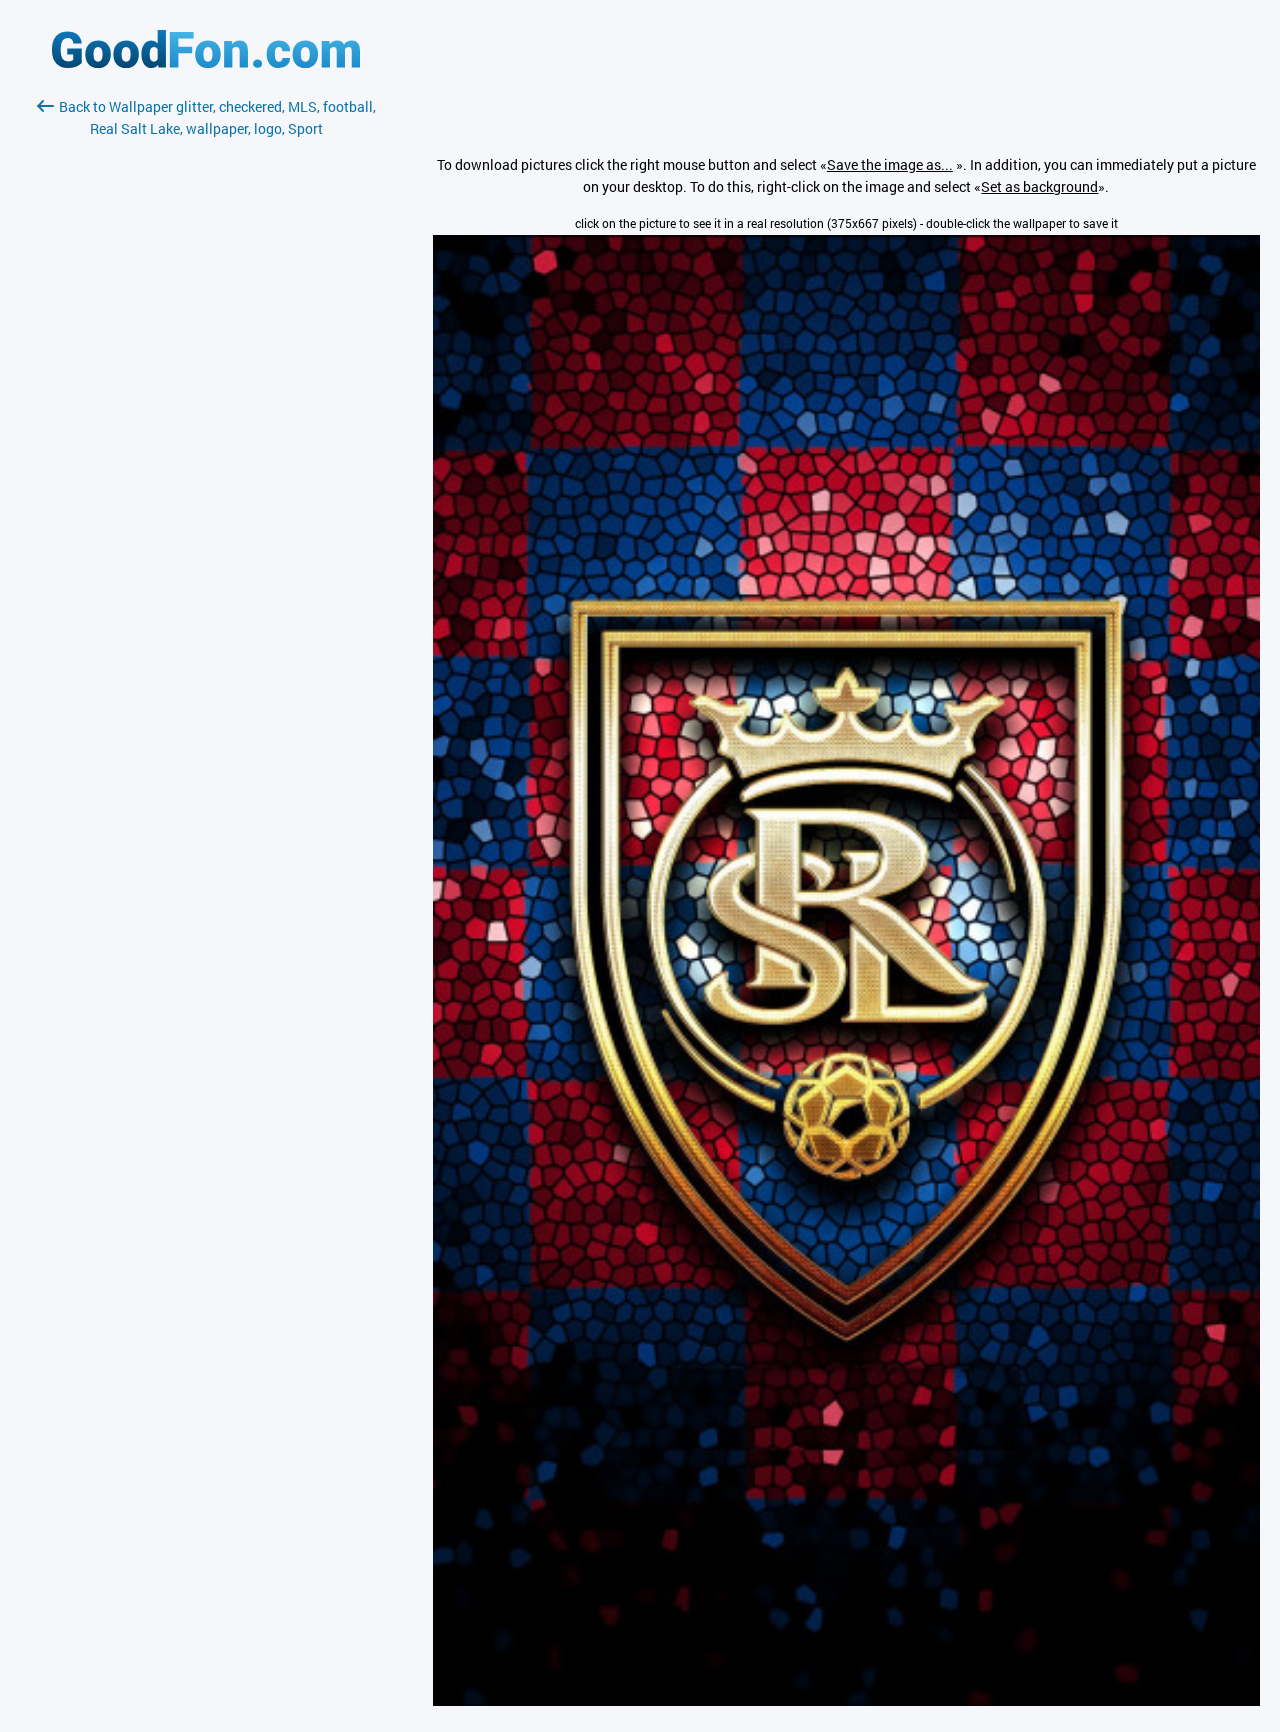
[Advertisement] (206, 377)
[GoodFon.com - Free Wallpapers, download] (206, 62)
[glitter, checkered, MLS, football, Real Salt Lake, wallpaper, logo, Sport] (846, 1700)
